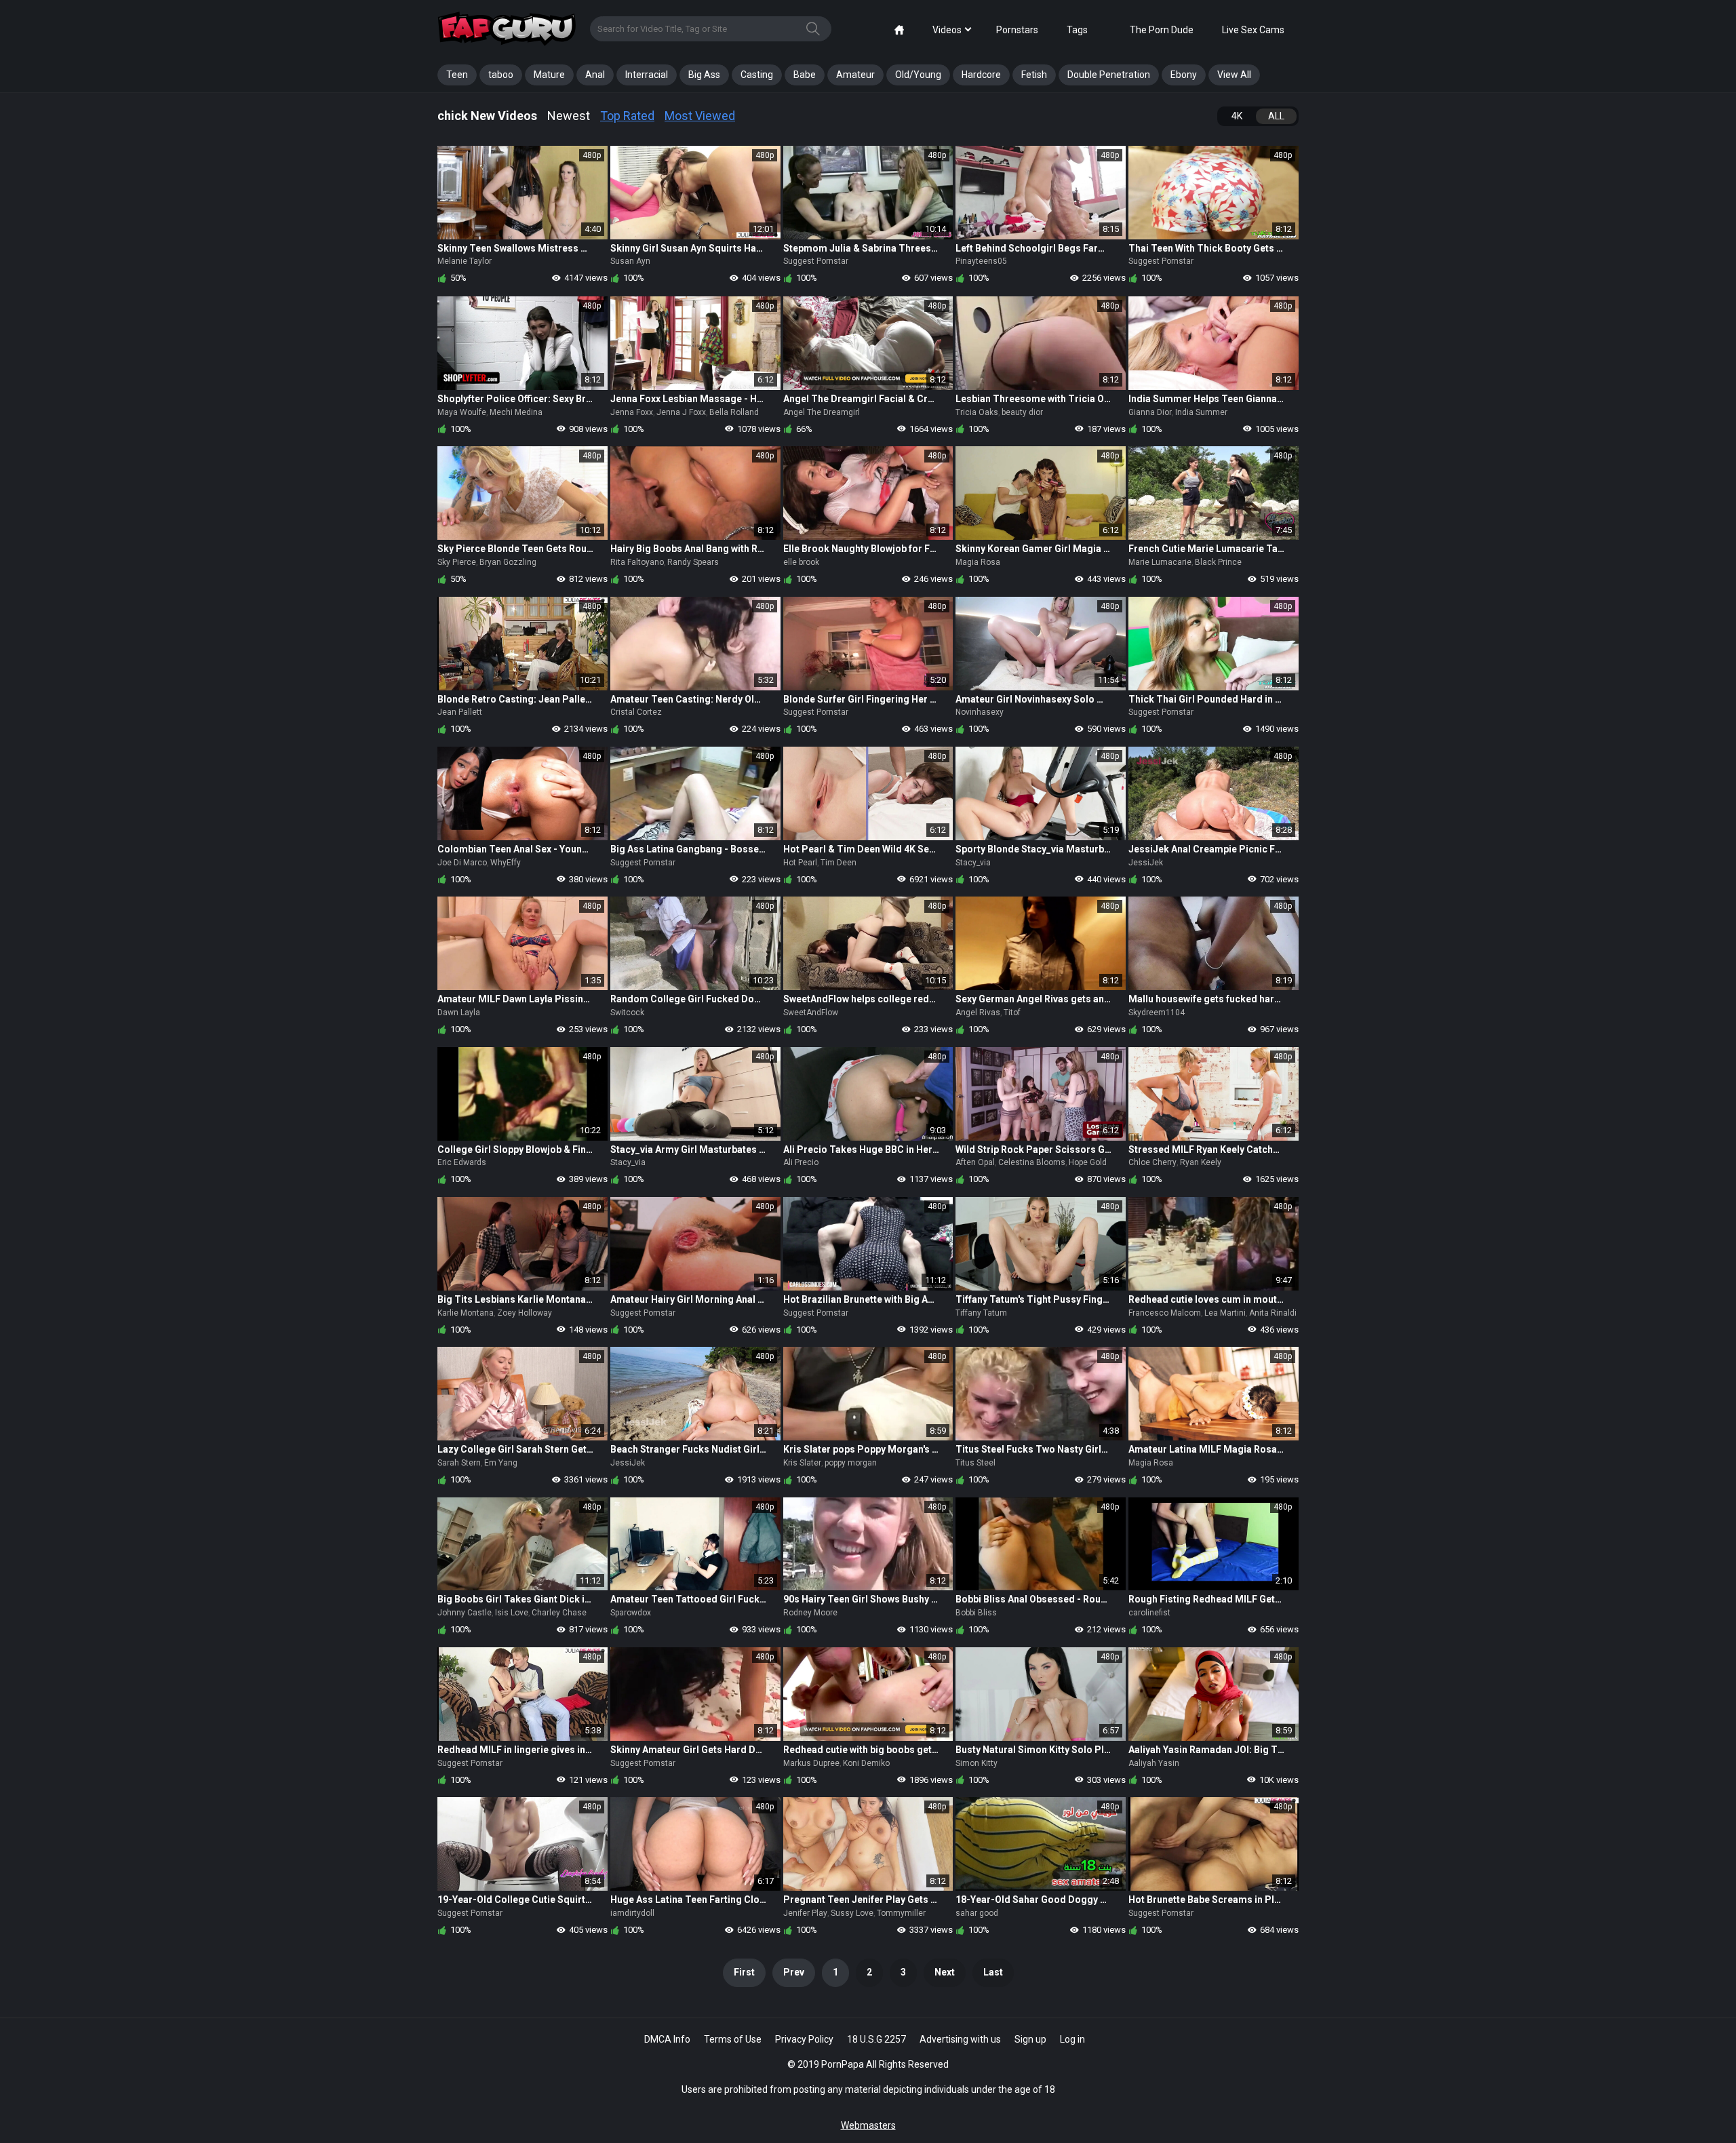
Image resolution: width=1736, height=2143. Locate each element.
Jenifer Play (805, 1913)
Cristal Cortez (636, 712)
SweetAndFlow (811, 1012)
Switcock (627, 1012)
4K (1237, 116)
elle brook (801, 562)
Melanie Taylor (465, 261)
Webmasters (868, 2125)
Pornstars (1017, 30)
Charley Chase (559, 1613)
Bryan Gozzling (508, 562)
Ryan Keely (1201, 1162)
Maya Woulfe (462, 412)
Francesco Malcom (1165, 1313)
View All (1234, 75)
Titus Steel (975, 1463)
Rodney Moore (810, 1613)
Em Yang (501, 1463)
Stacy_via (973, 863)
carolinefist (1149, 1613)
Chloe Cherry (1152, 1162)
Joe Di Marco (462, 863)
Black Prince (1218, 562)
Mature (549, 75)
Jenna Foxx (632, 412)
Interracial (647, 75)
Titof (1012, 1012)
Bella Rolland (734, 412)
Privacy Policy (804, 2039)
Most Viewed (700, 116)
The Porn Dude (1162, 30)
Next (945, 1972)
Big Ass (704, 75)
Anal (595, 75)
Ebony (1184, 75)
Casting (757, 75)
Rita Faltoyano (637, 562)
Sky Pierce (457, 562)
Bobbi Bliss (976, 1613)
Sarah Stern (459, 1463)
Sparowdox (631, 1613)
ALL (1276, 116)
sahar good (977, 1913)
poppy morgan (851, 1463)
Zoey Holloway (525, 1313)
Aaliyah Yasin (1154, 1763)
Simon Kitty (976, 1763)
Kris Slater (802, 1463)
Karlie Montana (466, 1313)
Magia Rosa (978, 562)
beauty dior (1022, 412)
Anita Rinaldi (1273, 1313)
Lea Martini (1225, 1313)
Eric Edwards (462, 1162)
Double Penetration (1109, 75)
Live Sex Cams (1253, 30)
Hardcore (981, 75)
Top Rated (627, 116)
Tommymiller (901, 1913)
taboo (501, 75)
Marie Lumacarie (1160, 562)
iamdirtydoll (632, 1913)
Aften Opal (975, 1162)
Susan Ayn (630, 261)
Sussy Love (852, 1913)
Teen (457, 75)
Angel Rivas (978, 1012)
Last (993, 1972)
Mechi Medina (516, 412)
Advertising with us (960, 2039)
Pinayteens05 (981, 261)
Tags (1077, 30)
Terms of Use (733, 2039)
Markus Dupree (811, 1763)
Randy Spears (693, 562)
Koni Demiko (866, 1763)
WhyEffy (506, 863)
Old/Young (918, 75)
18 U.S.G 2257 (876, 2039)
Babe (805, 75)
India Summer (1201, 412)
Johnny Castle (465, 1613)
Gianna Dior (1150, 412)
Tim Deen (839, 863)
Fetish (1034, 75)
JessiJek (1146, 863)
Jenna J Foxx (681, 412)
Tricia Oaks (977, 412)
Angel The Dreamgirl (822, 412)
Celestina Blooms (1032, 1162)
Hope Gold (1088, 1162)
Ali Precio (801, 1162)
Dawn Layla (459, 1012)
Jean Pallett (460, 712)
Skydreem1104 (1157, 1012)
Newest (569, 116)
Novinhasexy (980, 712)
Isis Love (512, 1613)
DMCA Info (667, 2039)
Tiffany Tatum (981, 1313)
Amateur (855, 75)
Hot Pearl (800, 863)
